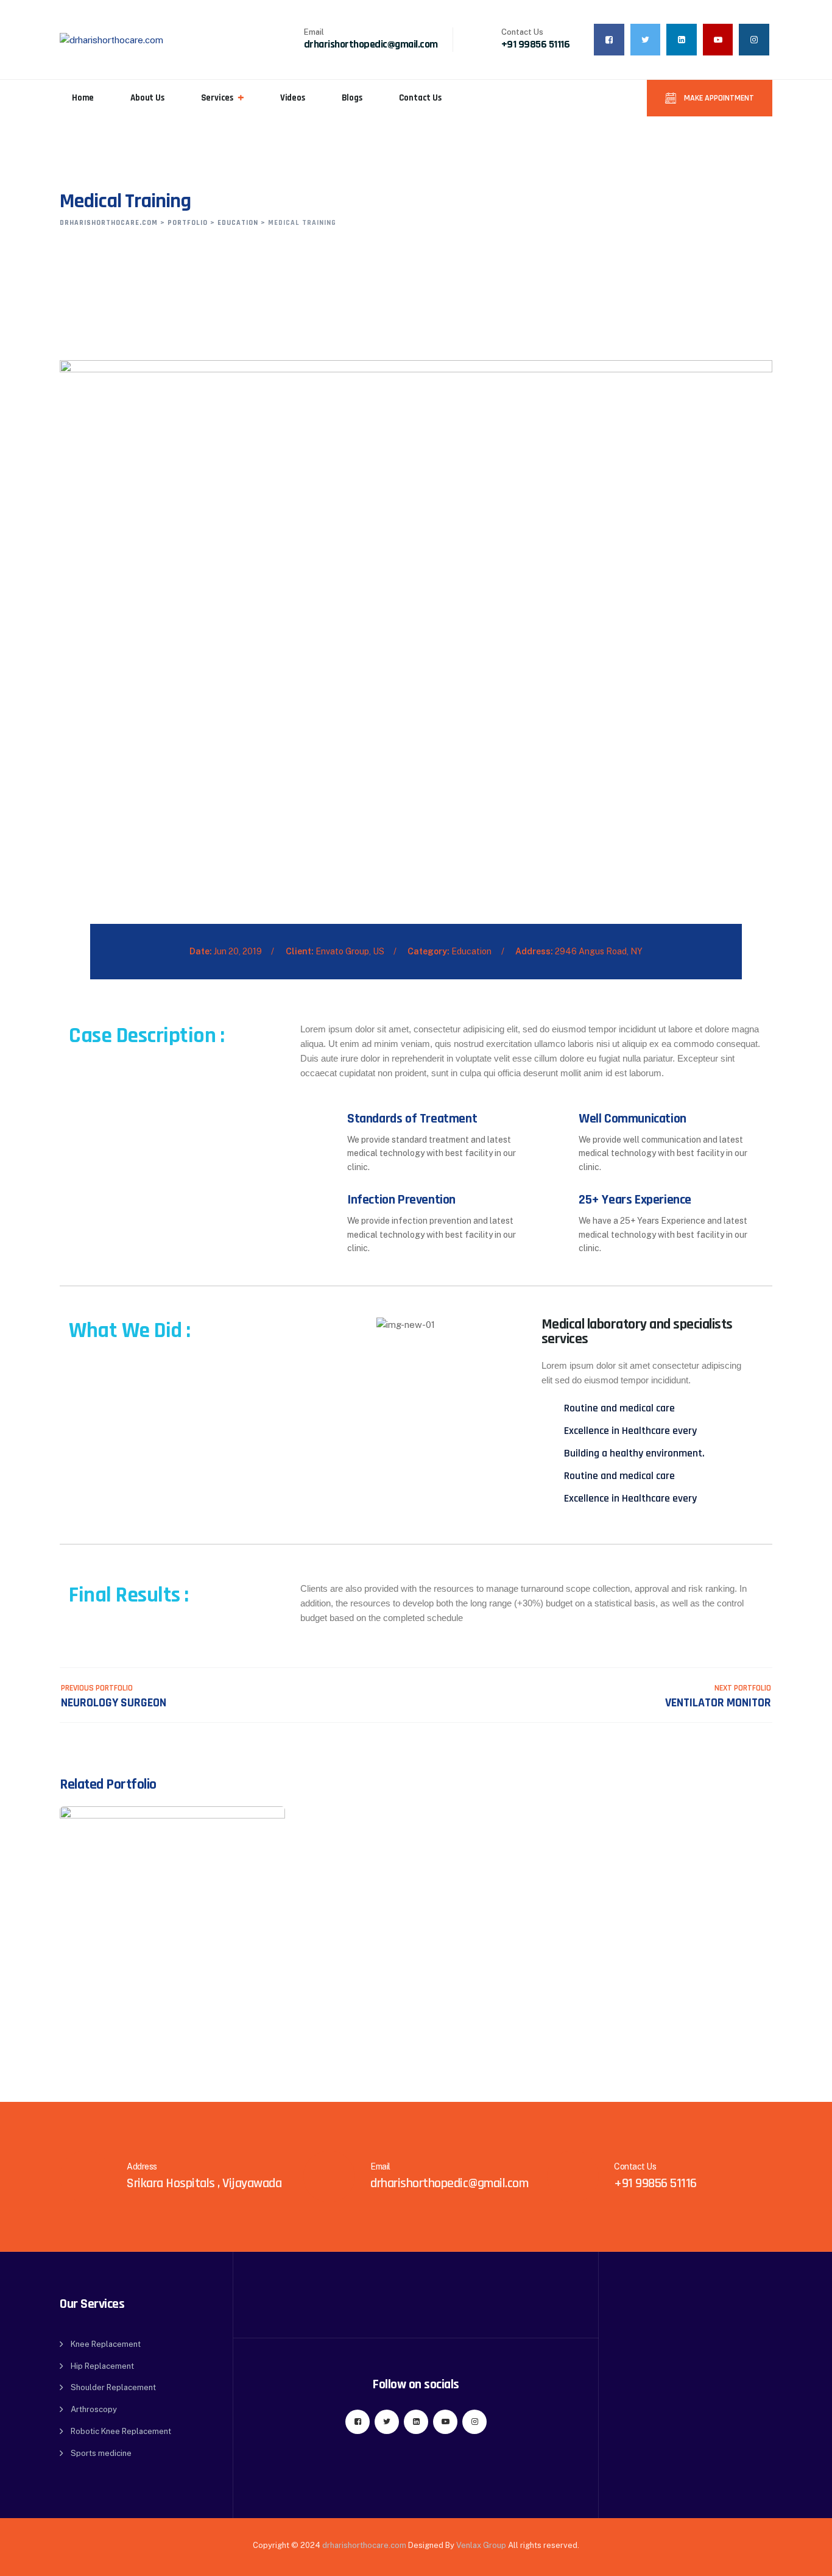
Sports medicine (101, 2453)
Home (83, 98)
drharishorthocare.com (364, 2545)
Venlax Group (481, 2545)
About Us (147, 98)
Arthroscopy (94, 2409)
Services (217, 98)
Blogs (352, 98)
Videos (293, 98)
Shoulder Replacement (113, 2387)
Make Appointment (718, 98)
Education (471, 951)
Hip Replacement (102, 2366)
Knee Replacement (106, 2344)
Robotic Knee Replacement (121, 2431)
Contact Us (420, 98)
